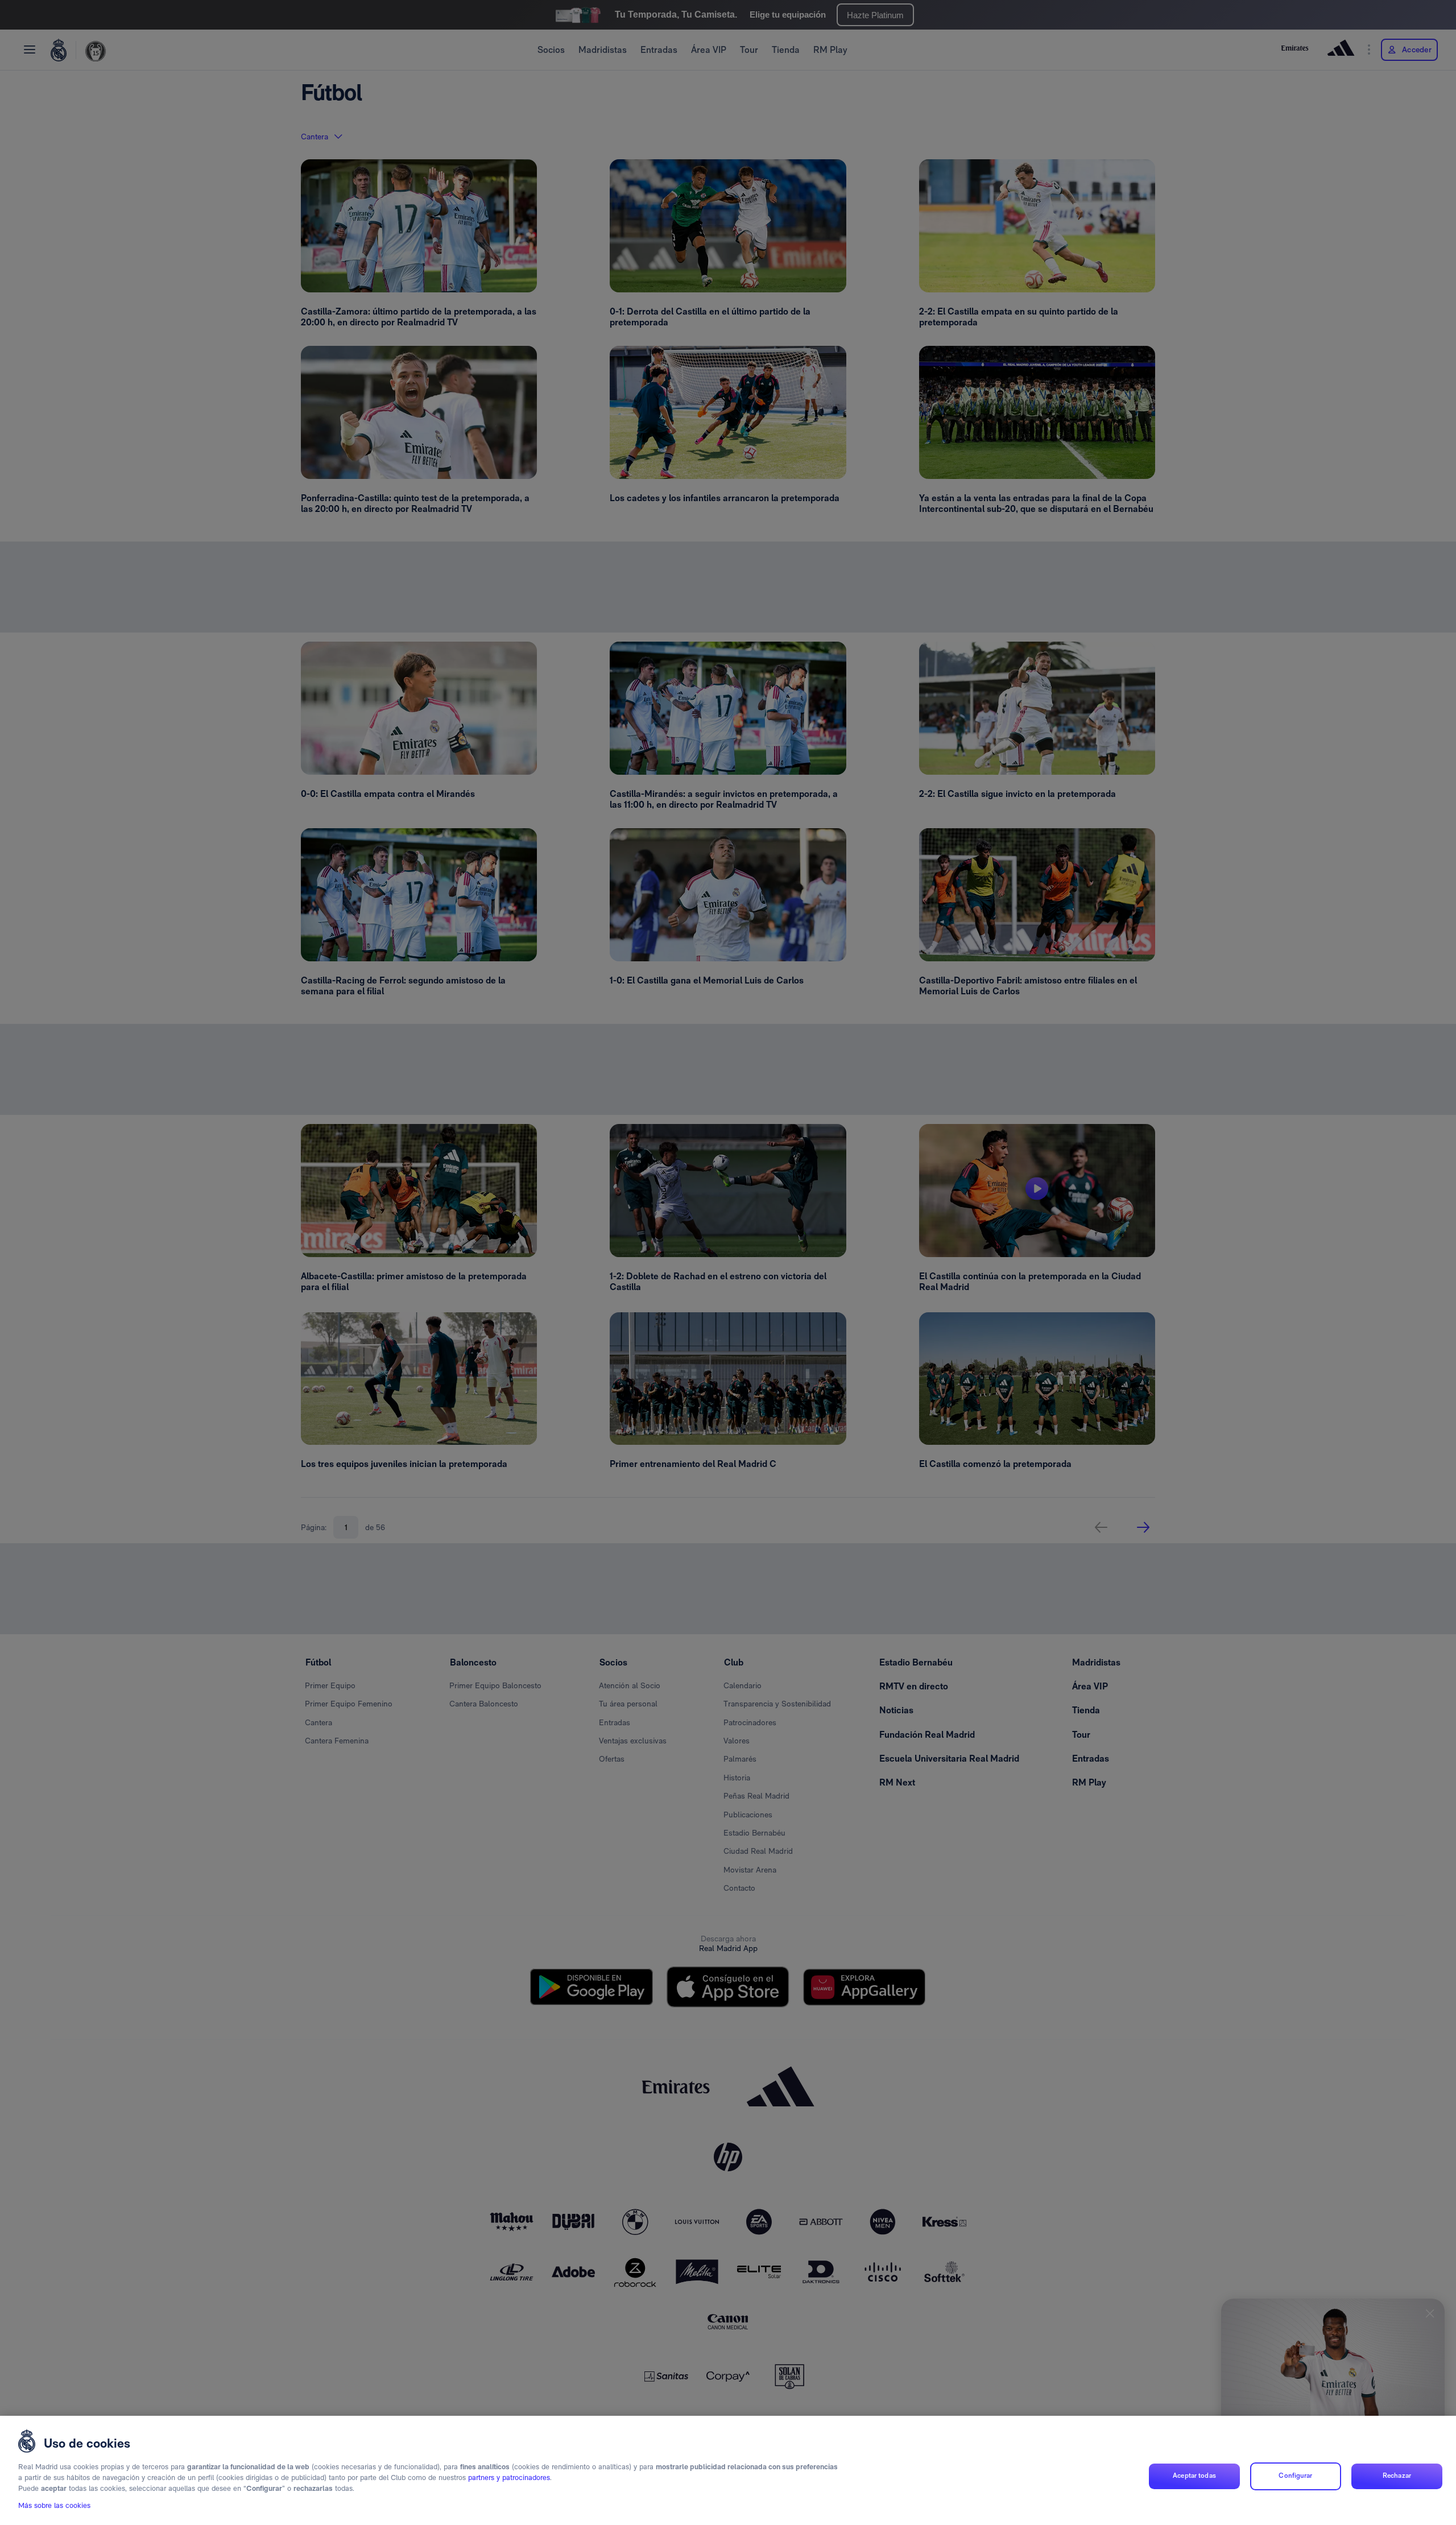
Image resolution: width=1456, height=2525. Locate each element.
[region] (728, 2470)
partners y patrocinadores (509, 2478)
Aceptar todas (1194, 2476)
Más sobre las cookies (54, 2506)
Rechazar (1397, 2476)
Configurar (1295, 2476)
